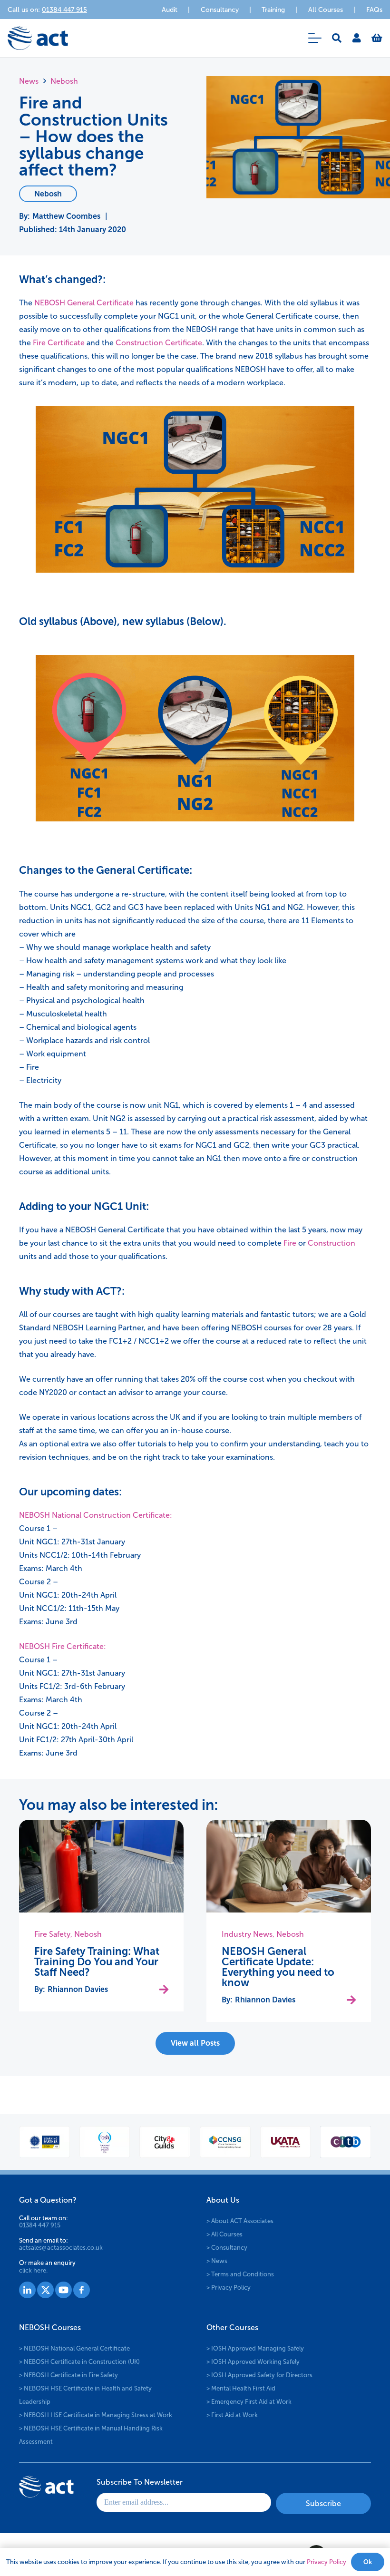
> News (217, 2260)
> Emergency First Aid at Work (249, 2402)
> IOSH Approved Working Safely (253, 2362)
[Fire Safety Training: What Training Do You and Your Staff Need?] (101, 1866)
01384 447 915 (40, 2225)
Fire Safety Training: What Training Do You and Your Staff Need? (97, 1962)
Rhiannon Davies (78, 1989)
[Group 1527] (27, 2290)
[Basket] (377, 38)
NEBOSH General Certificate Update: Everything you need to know (278, 1967)
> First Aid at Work (232, 2415)
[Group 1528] (45, 2290)
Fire (290, 1243)
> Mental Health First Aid (241, 2388)
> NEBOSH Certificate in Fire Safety (68, 2375)
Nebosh (88, 1934)
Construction (331, 1243)
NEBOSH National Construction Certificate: (96, 1515)
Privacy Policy (327, 2562)
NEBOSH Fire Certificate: (63, 1646)
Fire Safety (52, 1934)
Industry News (247, 1934)
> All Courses (224, 2234)
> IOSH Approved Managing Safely (255, 2348)
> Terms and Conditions (240, 2274)
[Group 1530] (82, 2290)
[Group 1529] (63, 2290)
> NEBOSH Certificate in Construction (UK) (79, 2362)
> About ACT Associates (240, 2220)
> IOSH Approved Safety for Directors (259, 2375)
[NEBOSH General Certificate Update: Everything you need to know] (289, 1866)
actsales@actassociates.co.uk (61, 2248)
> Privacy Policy (229, 2287)
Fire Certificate (59, 343)
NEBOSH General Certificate (84, 303)
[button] (315, 38)
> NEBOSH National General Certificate (74, 2348)
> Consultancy (227, 2247)
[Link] (357, 38)
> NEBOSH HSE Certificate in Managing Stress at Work (96, 2415)
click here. (33, 2270)
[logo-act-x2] (38, 38)
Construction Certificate (159, 343)
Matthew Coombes (66, 216)
